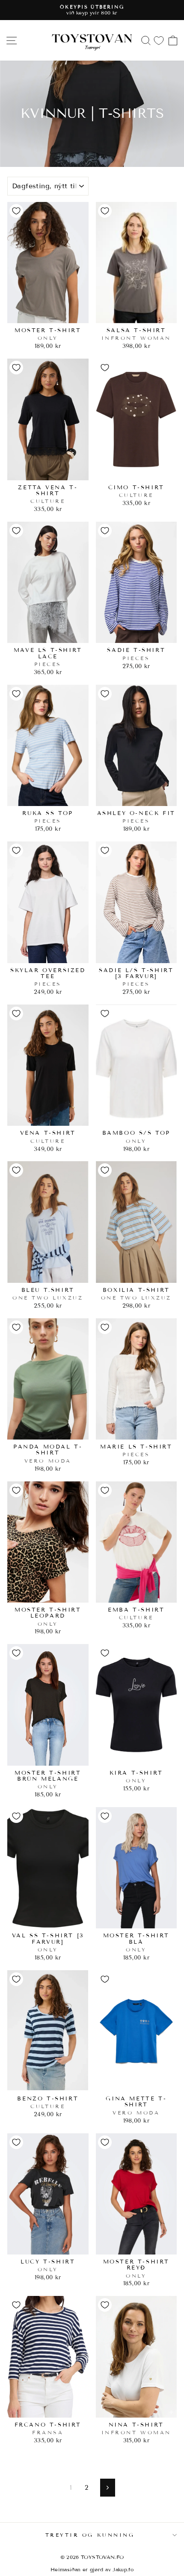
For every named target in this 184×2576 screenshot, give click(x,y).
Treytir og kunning (90, 2535)
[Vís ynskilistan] (159, 40)
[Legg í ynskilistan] (16, 211)
